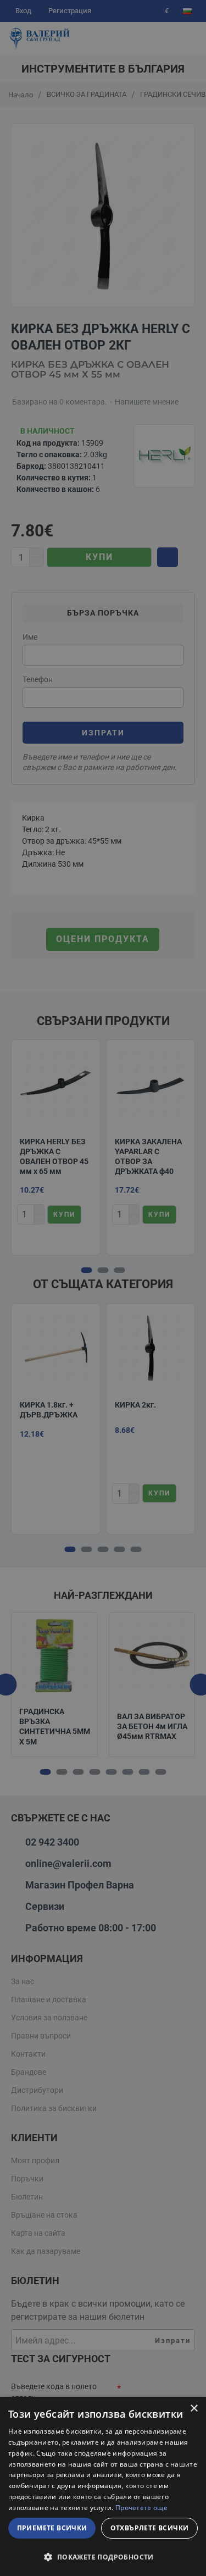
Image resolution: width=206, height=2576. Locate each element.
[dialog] (103, 2486)
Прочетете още (141, 2508)
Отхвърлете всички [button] (150, 2528)
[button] (103, 2557)
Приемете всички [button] (52, 2528)
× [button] (194, 2409)
